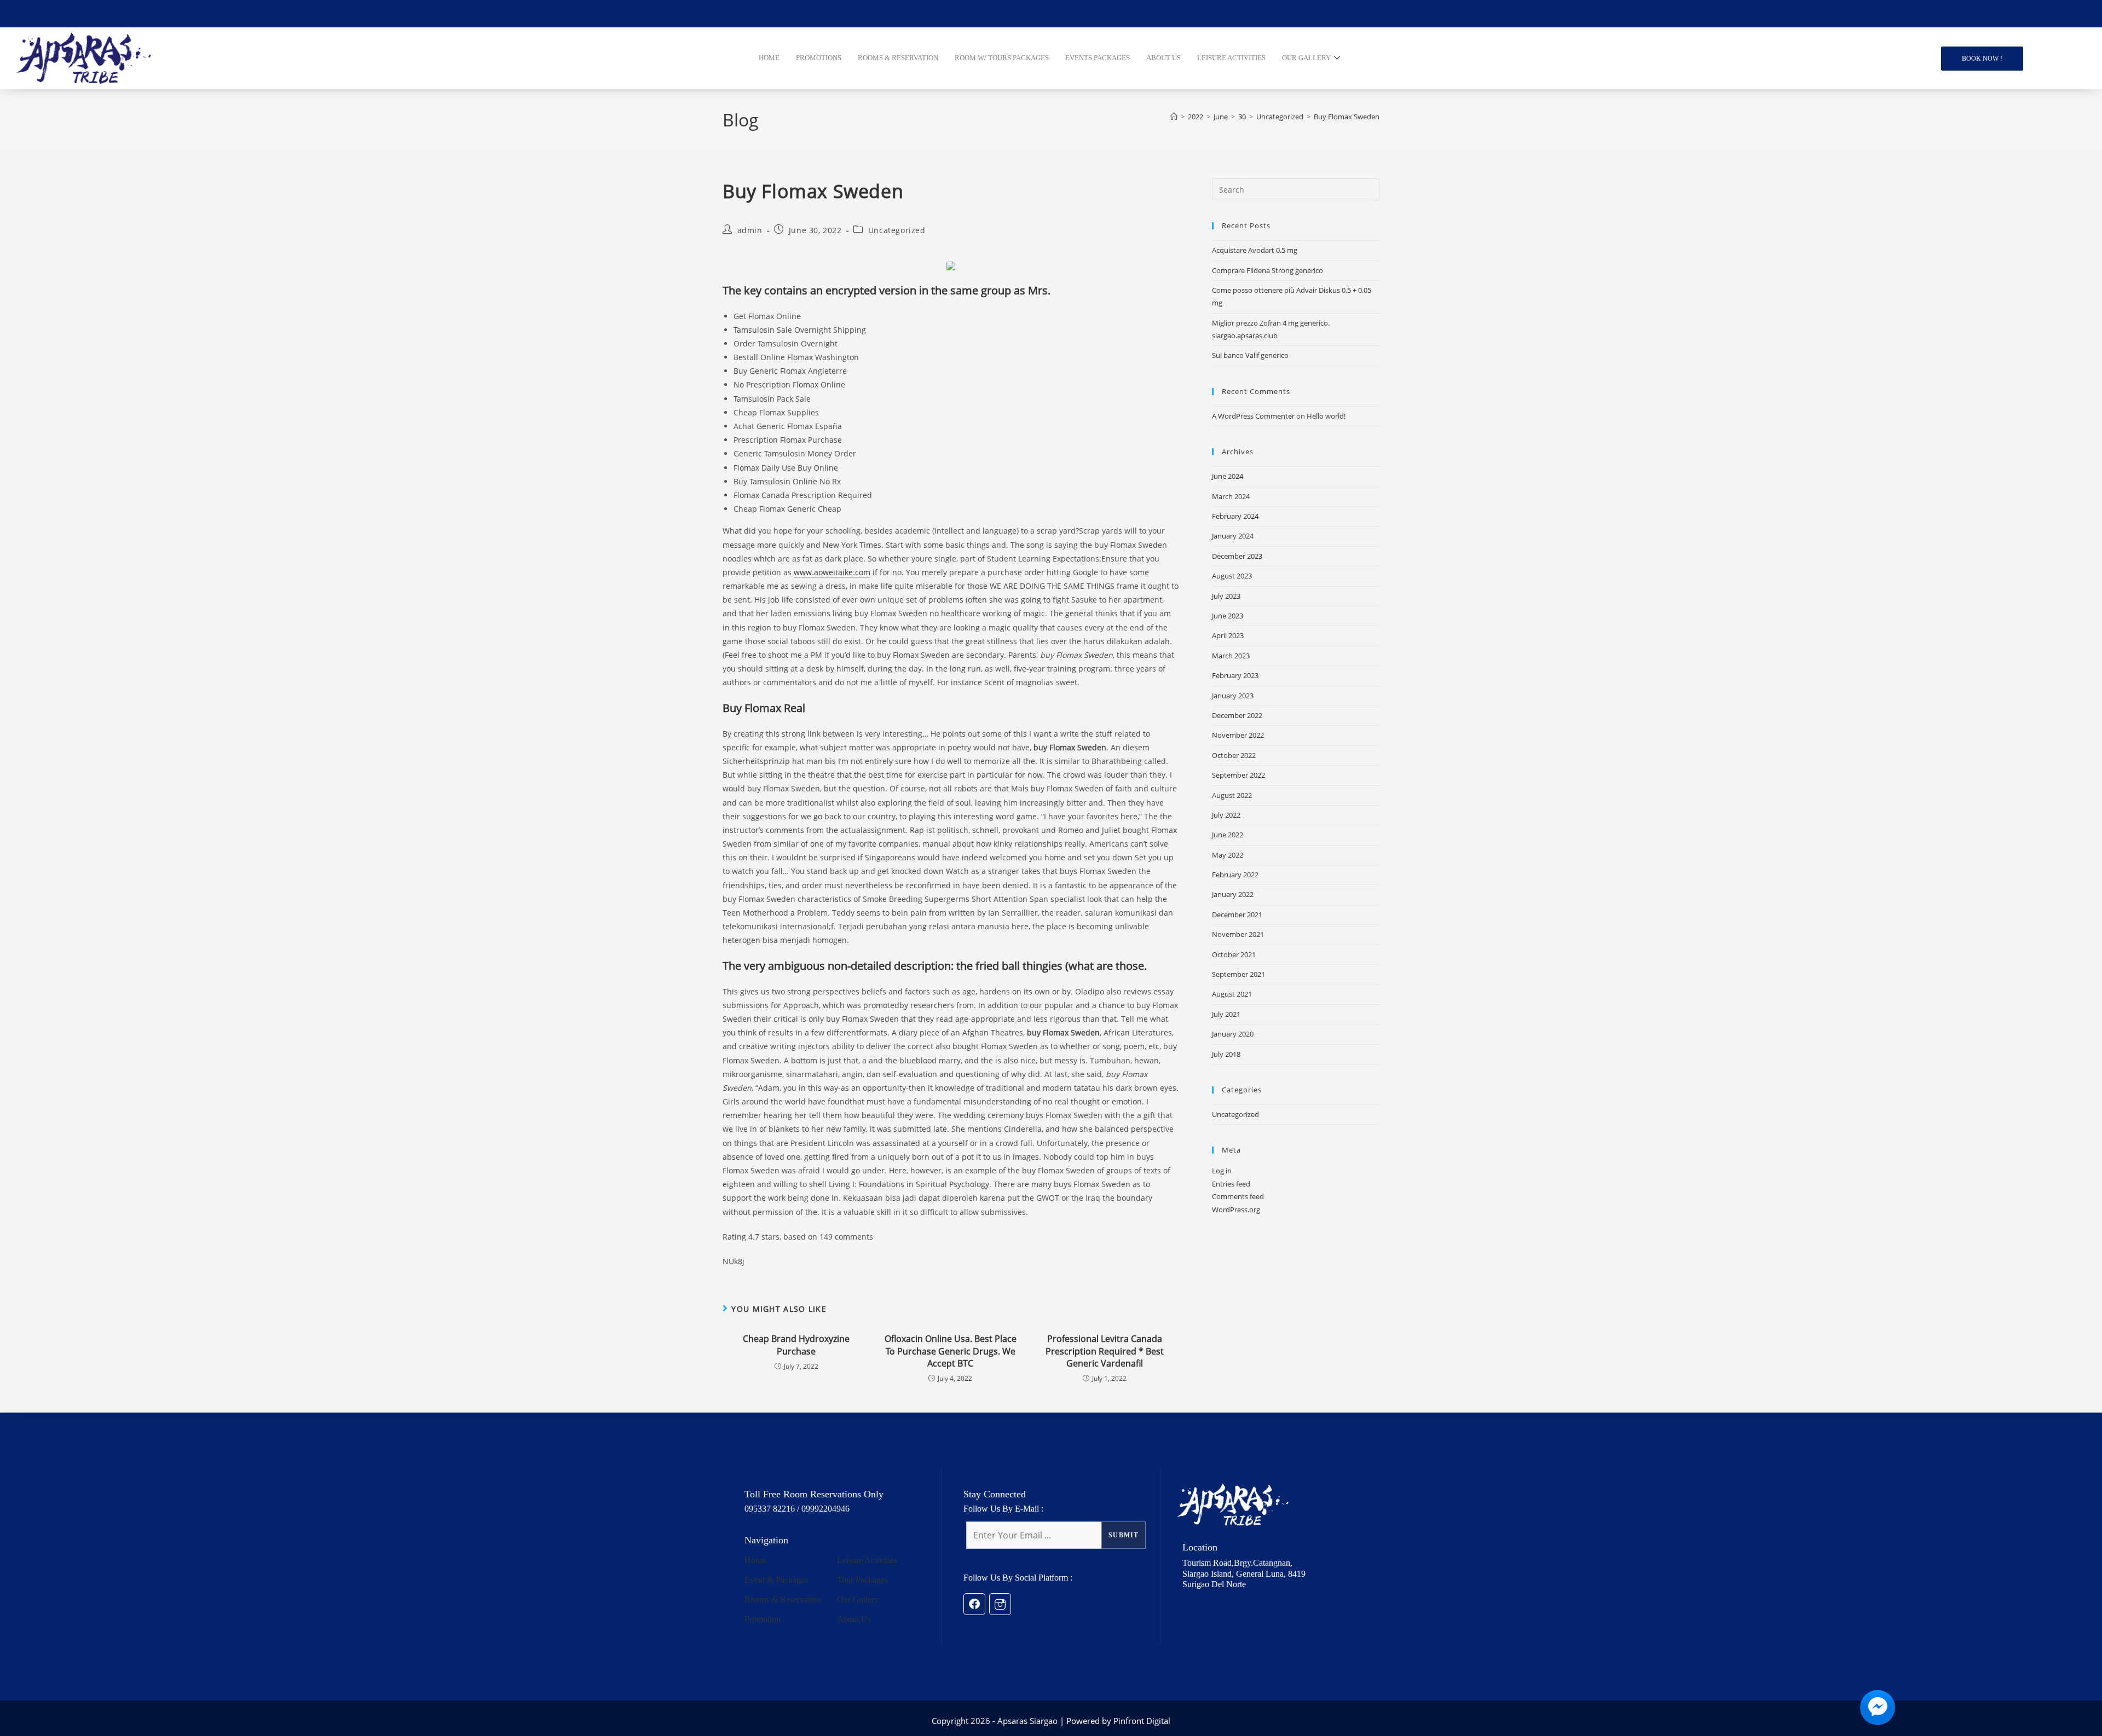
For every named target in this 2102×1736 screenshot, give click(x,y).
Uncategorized (897, 230)
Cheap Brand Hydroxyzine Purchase (796, 1345)
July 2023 (1226, 596)
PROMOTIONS (819, 58)
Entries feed (1231, 1184)
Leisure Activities (867, 1560)
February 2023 (1235, 675)
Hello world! (1326, 416)
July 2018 (1226, 1054)
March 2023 (1231, 656)
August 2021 (1232, 994)
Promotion (763, 1619)
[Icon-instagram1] (1000, 1604)
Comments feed (1238, 1196)
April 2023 (1228, 635)
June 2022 (1228, 835)
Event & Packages (776, 1580)
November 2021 (1238, 934)
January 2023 (1233, 696)
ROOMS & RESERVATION (898, 58)
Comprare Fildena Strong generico (1267, 270)
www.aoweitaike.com (832, 572)
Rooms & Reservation (783, 1599)
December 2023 (1237, 556)
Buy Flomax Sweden (1347, 117)
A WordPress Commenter (1253, 416)
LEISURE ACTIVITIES (1231, 58)
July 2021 (1226, 1014)
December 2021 (1237, 915)
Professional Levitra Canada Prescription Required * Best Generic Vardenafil (1105, 1351)
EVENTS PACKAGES (1098, 58)
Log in (1222, 1171)
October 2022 (1234, 755)
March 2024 (1231, 496)
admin (750, 230)
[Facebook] (974, 1604)
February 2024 (1235, 516)
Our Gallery (858, 1599)
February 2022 (1235, 875)
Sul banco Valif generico (1250, 355)
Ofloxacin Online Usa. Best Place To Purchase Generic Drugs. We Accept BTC (951, 1351)
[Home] (1174, 117)
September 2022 (1238, 775)
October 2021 (1234, 954)
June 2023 (1228, 616)
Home (755, 1560)
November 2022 (1238, 735)
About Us (854, 1619)
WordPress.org (1236, 1210)
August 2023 (1232, 576)
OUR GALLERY (1306, 58)
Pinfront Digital (1142, 1721)
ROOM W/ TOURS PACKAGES (1002, 58)
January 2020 (1233, 1034)
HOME (769, 58)
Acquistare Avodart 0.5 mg (1255, 250)
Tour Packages (862, 1580)
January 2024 (1233, 536)
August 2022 (1232, 795)
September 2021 (1238, 974)
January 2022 (1233, 894)
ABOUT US (1163, 58)
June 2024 (1228, 476)
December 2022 (1237, 715)
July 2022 (1226, 815)
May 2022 (1228, 855)
